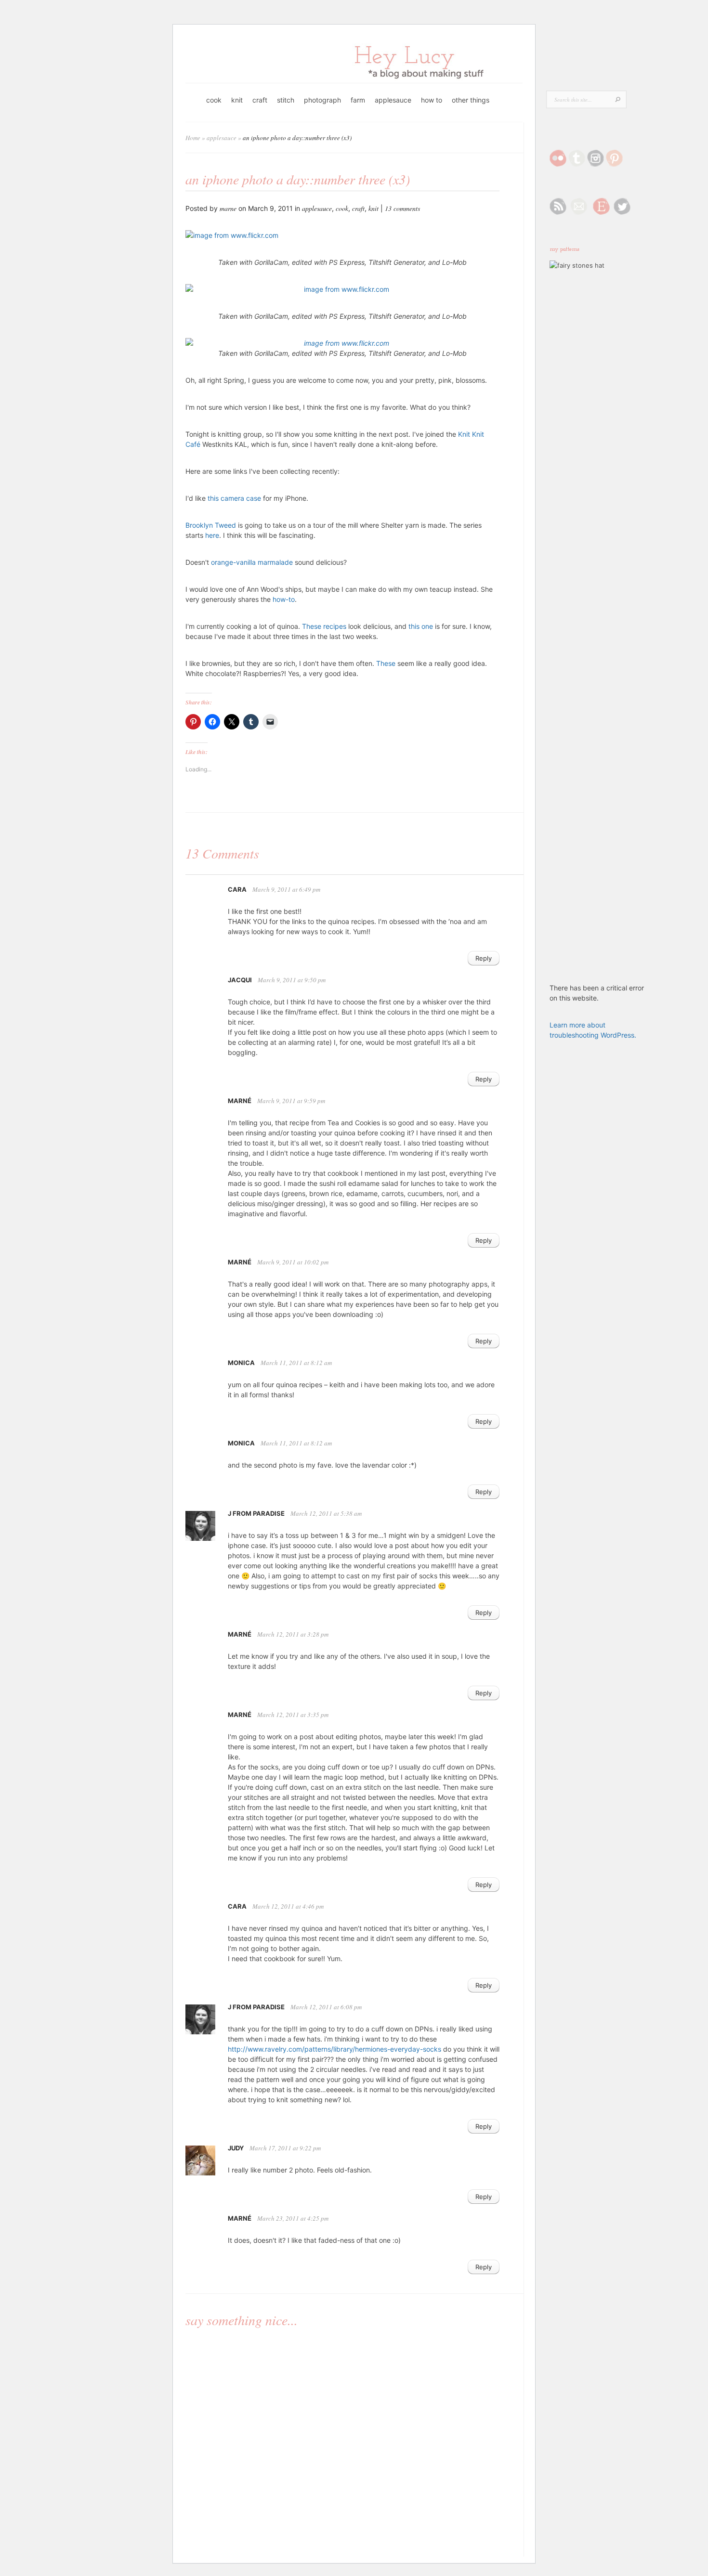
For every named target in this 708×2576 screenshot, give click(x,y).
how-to (283, 599)
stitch (286, 100)
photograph (322, 100)
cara (237, 889)
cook (214, 100)
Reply (484, 958)
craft (260, 100)
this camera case (234, 498)
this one (421, 626)
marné (240, 1101)
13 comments (402, 208)
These (386, 663)
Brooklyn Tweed (211, 525)
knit (237, 100)
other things (471, 100)
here (212, 535)
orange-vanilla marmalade (252, 562)
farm (358, 100)
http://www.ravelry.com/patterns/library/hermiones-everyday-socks (334, 2049)
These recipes (324, 626)
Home (193, 138)
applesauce (393, 100)
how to (432, 100)
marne (228, 208)
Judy (236, 2148)
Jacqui (240, 980)
